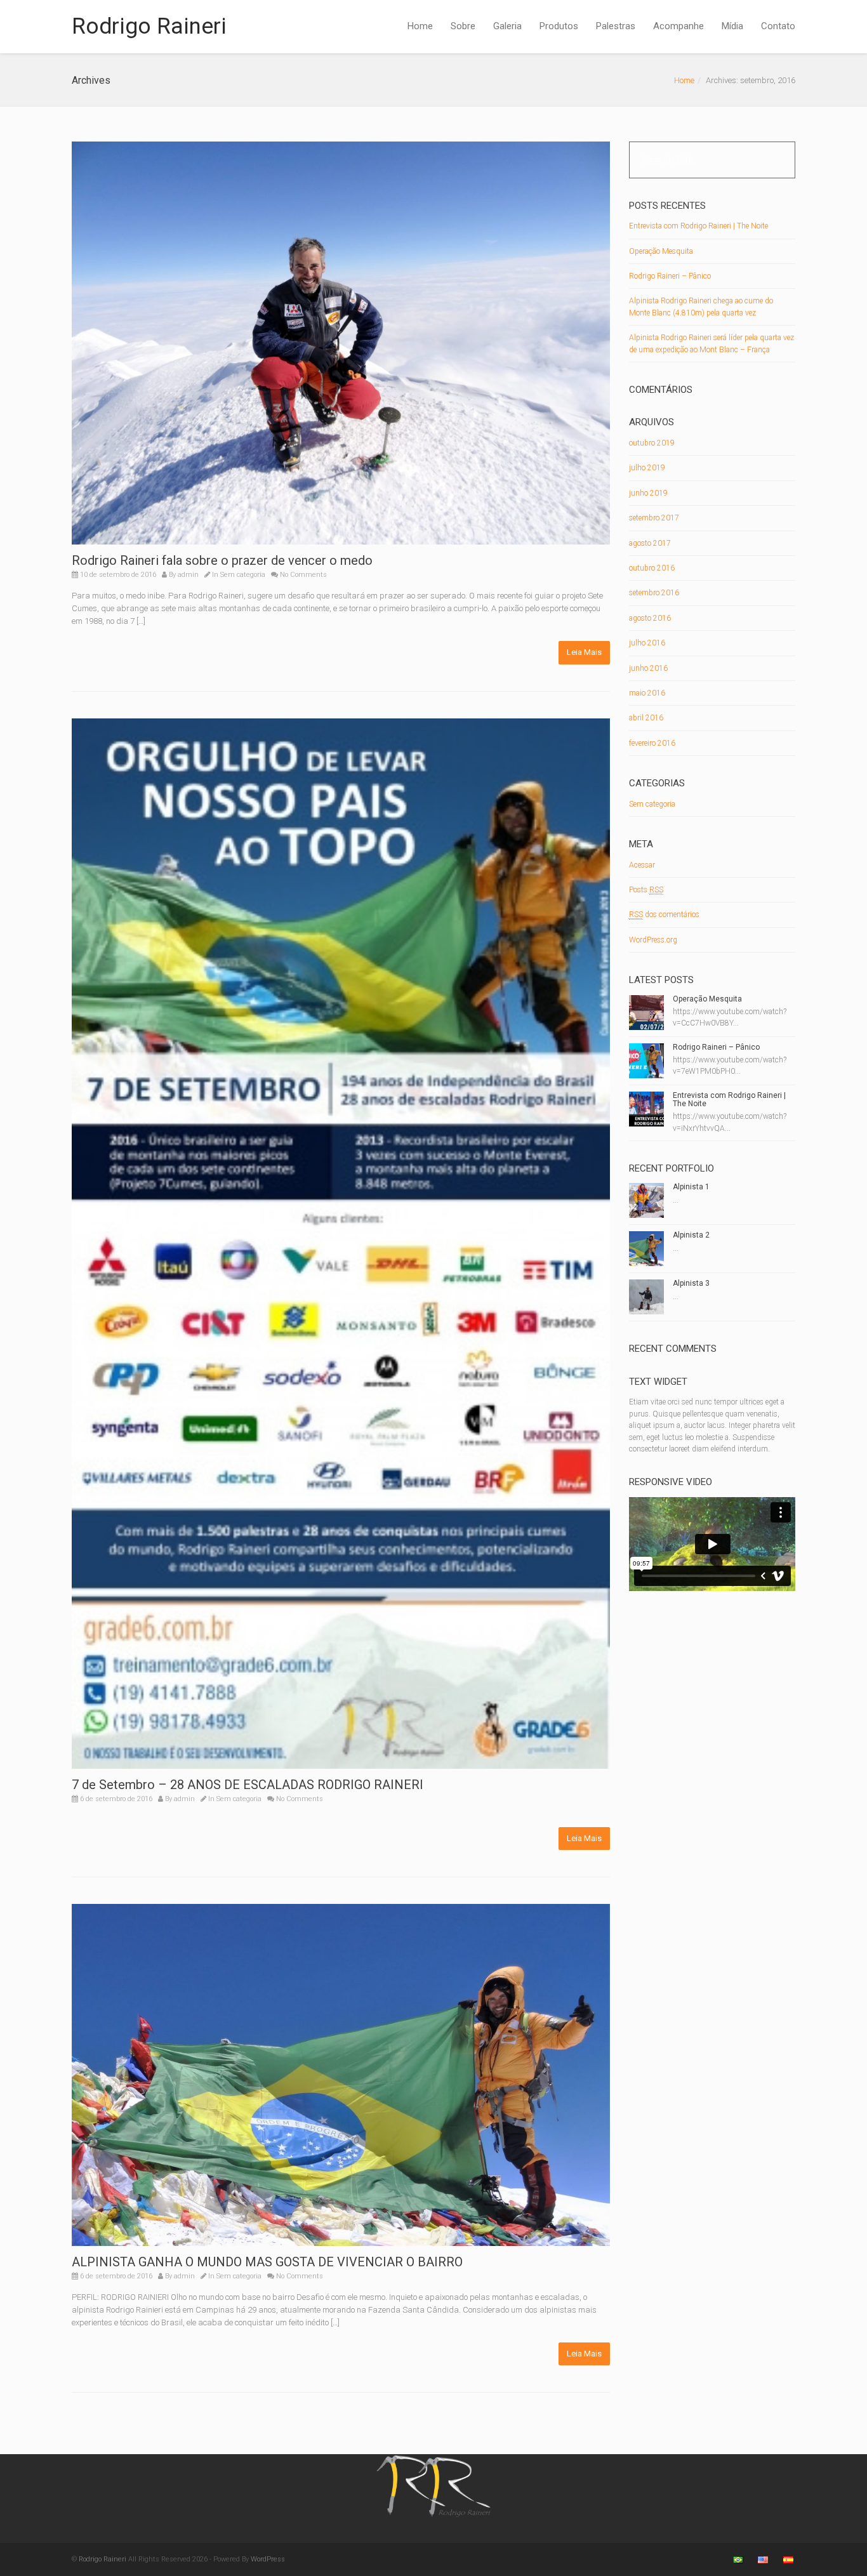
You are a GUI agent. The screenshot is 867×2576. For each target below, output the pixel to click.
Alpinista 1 (691, 1187)
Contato (778, 26)
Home (420, 26)
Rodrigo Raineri (149, 26)
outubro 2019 (652, 443)
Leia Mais (584, 652)
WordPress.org (653, 940)
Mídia (732, 26)
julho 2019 (647, 468)
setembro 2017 (654, 518)
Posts (646, 890)
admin (188, 575)
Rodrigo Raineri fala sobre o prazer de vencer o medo (222, 560)
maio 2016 (647, 693)
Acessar (642, 865)
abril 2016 (646, 718)
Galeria (507, 26)
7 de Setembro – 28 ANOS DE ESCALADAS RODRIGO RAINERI (248, 1785)
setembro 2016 (654, 593)
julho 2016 (647, 643)
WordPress (268, 2559)
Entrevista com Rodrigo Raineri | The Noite (698, 226)
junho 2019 (648, 493)
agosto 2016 (650, 618)
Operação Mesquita (661, 251)
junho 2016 (648, 668)
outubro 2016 (652, 568)
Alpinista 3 (691, 1283)
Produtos (559, 26)
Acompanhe (678, 26)
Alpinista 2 (691, 1235)
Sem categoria (243, 575)
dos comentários (664, 915)
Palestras (616, 26)
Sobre (463, 26)
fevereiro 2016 (652, 743)
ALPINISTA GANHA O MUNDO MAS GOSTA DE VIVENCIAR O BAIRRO (267, 2262)
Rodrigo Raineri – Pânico (670, 276)
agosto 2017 (650, 543)
